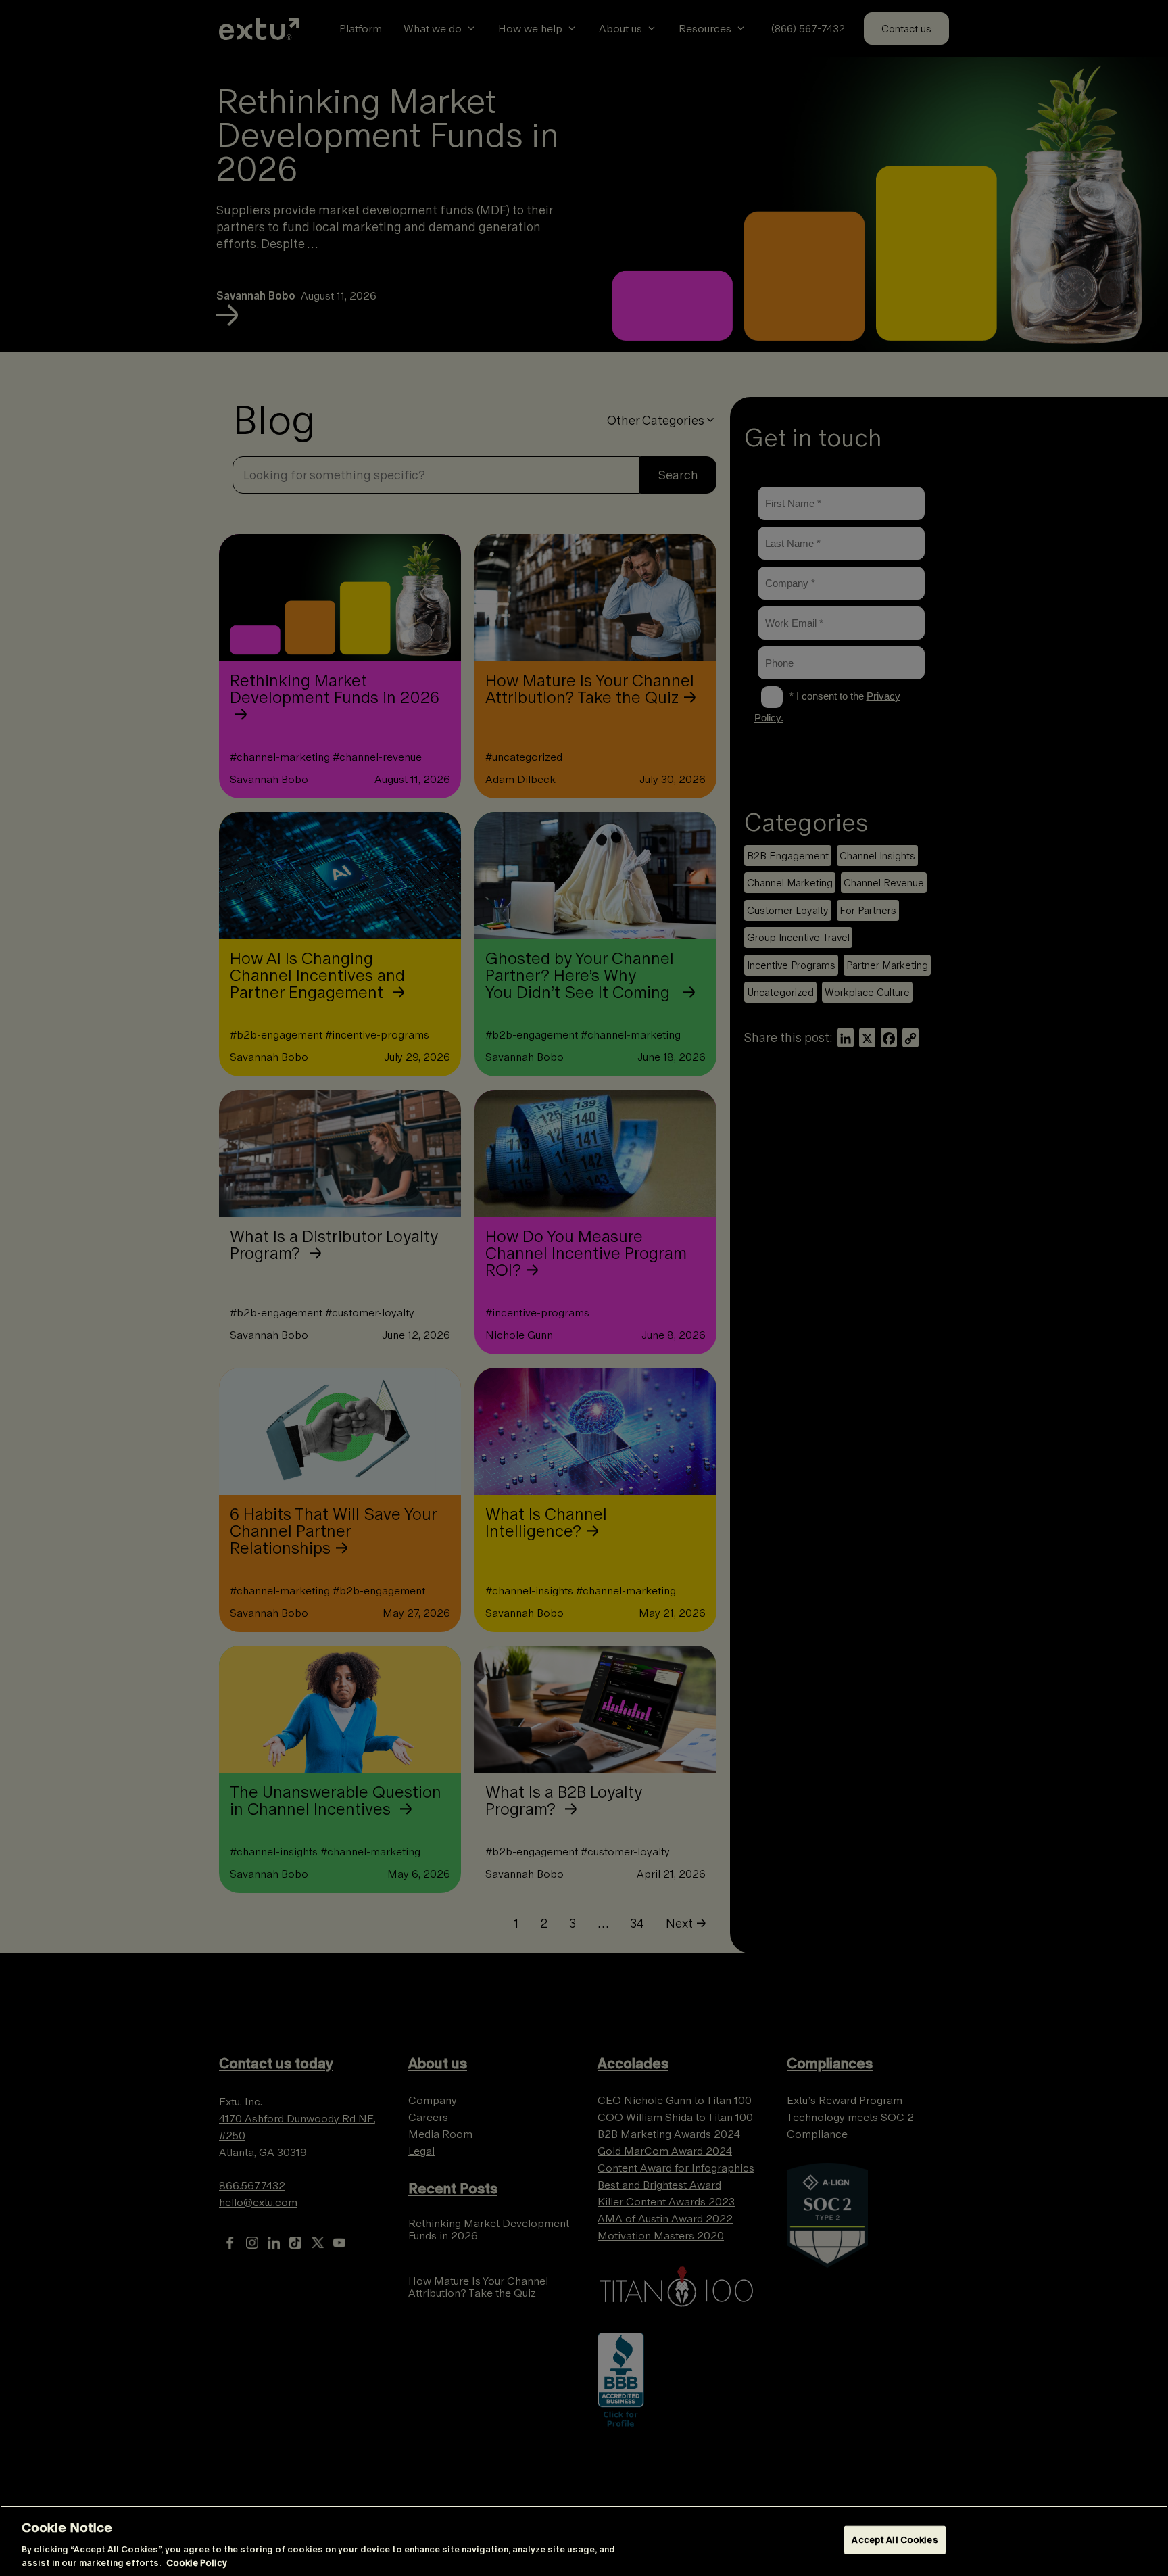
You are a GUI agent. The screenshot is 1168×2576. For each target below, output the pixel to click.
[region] (584, 2541)
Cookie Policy (197, 2562)
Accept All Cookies (895, 2540)
